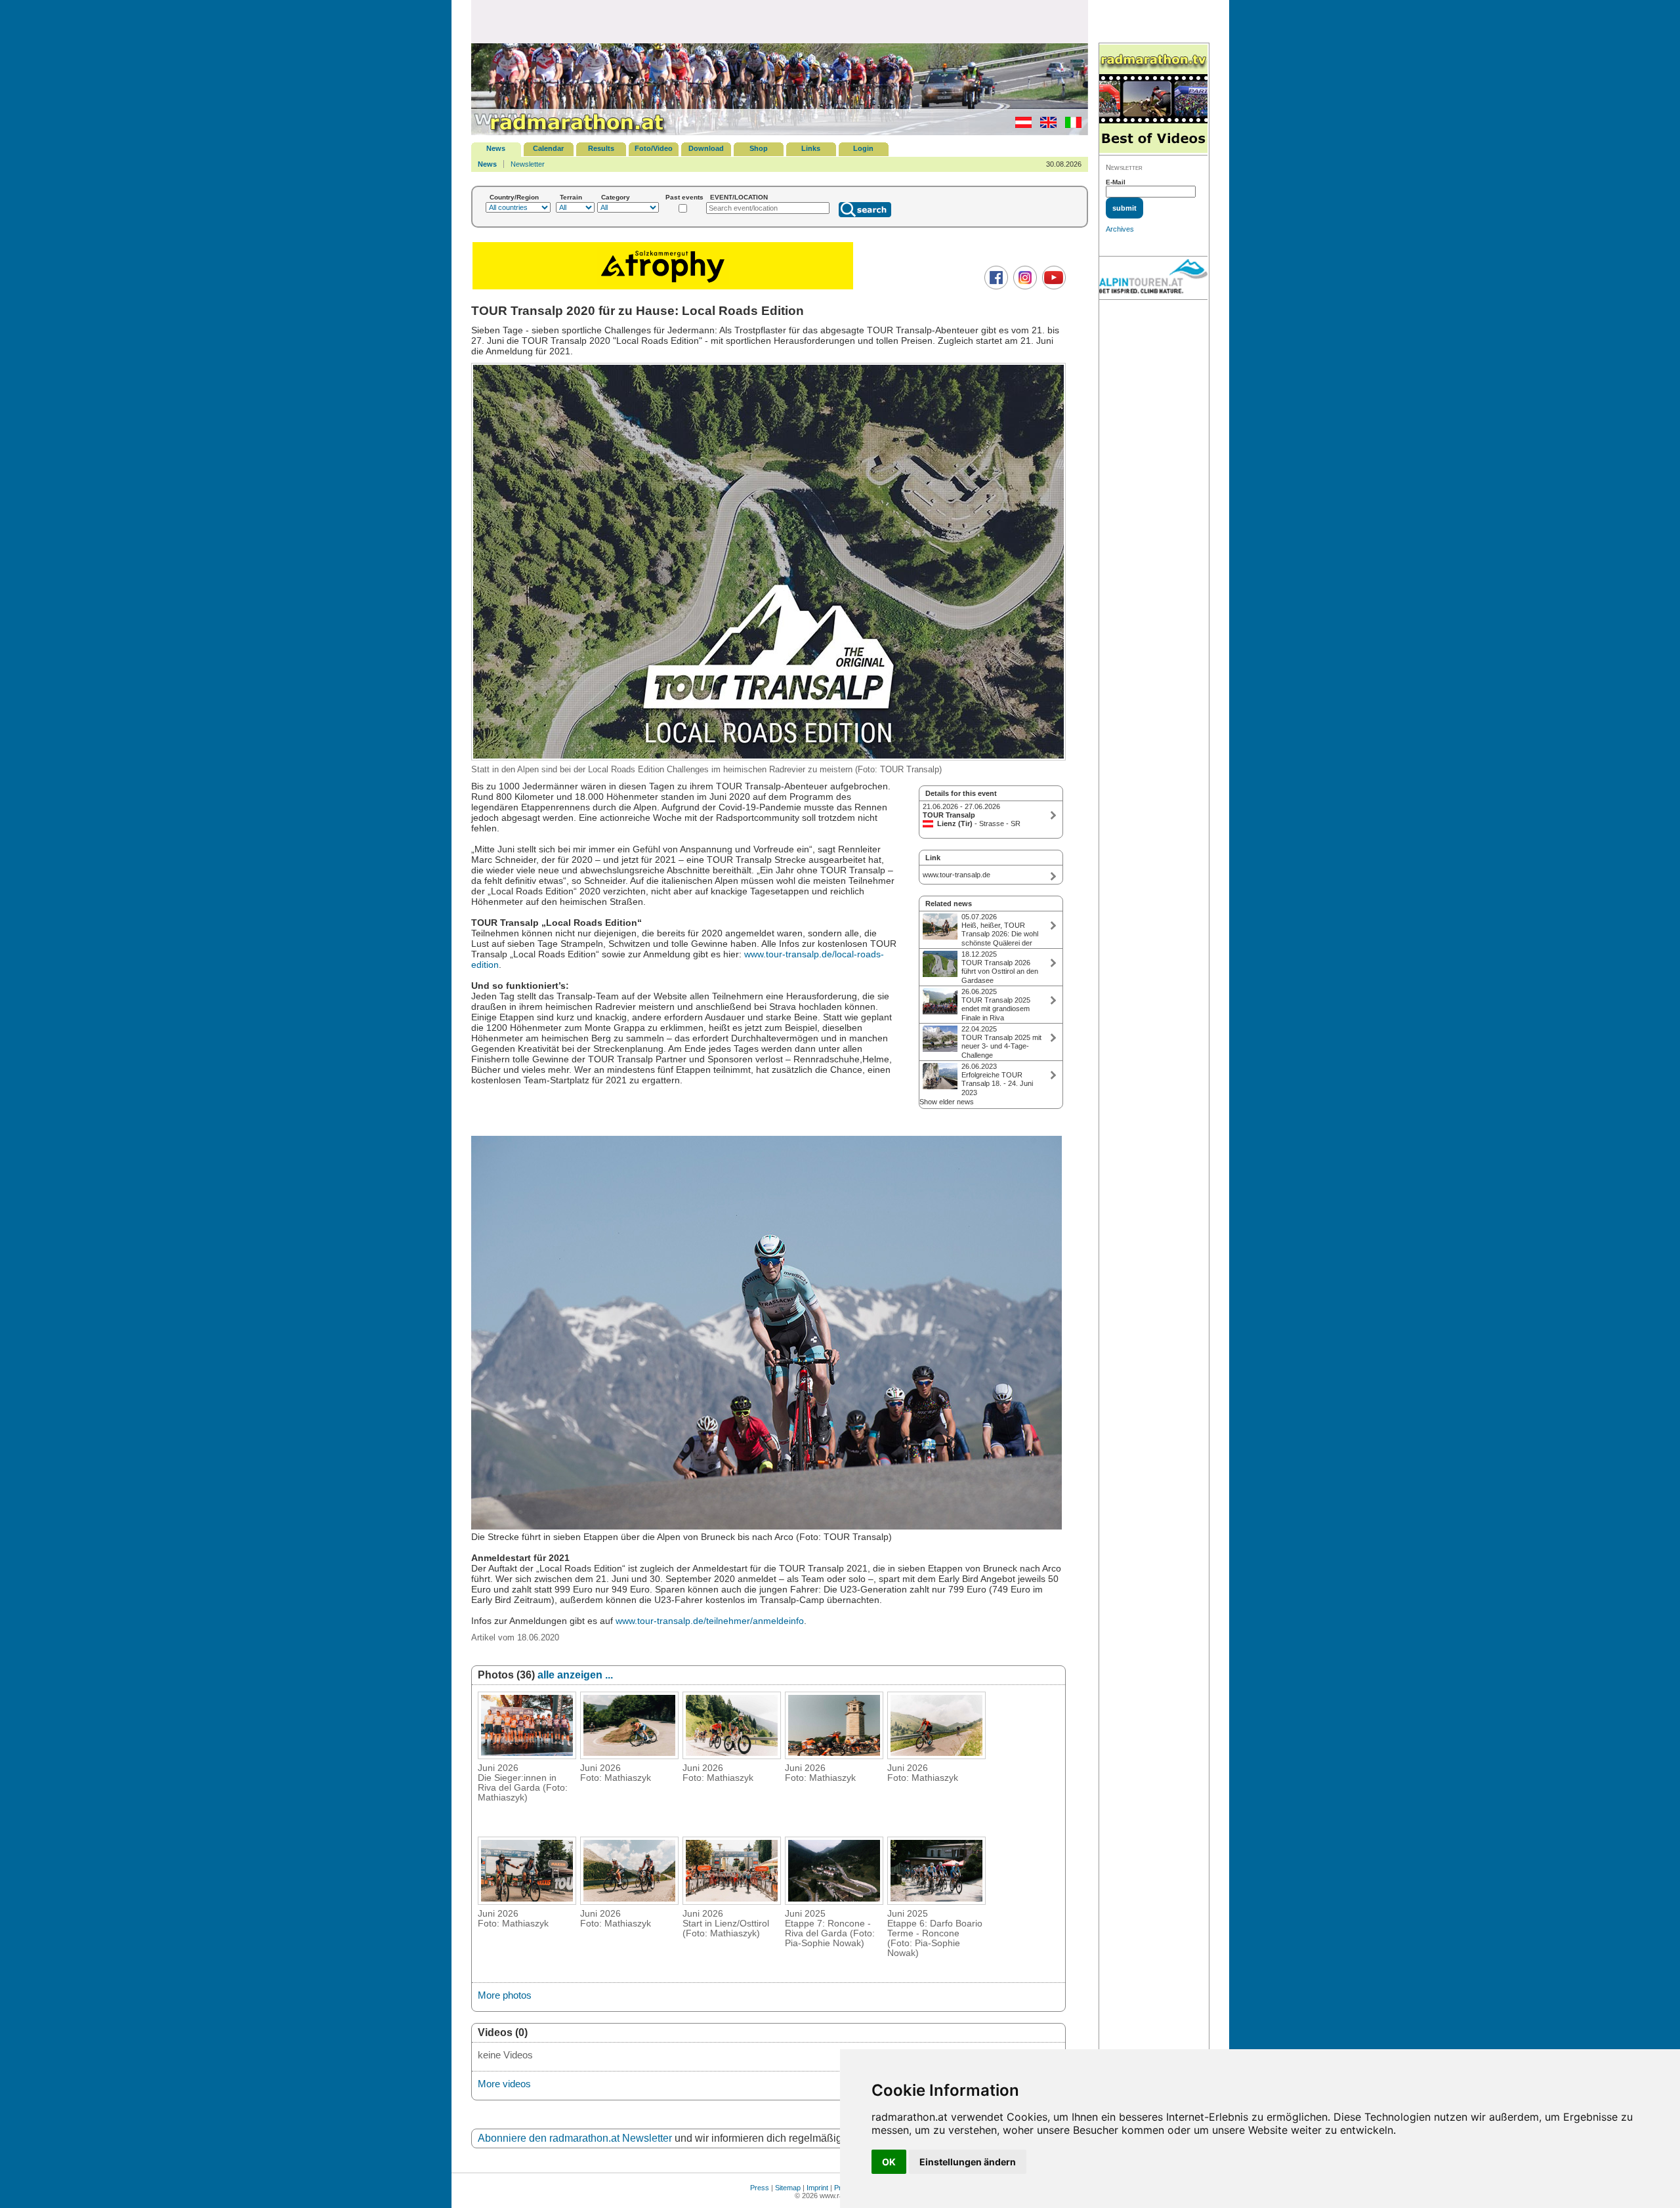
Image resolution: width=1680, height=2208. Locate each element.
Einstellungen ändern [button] (968, 2162)
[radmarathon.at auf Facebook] (995, 287)
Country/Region (514, 197)
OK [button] (889, 2162)
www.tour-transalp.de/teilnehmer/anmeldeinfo (710, 1621)
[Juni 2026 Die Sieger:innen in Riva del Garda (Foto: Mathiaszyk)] (527, 1755)
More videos (504, 2084)
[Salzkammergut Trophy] (663, 288)
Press (760, 2188)
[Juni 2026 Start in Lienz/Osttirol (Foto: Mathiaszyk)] (732, 1901)
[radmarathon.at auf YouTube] (1052, 287)
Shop (759, 148)
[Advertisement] (780, 21)
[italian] (1070, 125)
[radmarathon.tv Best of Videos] (1153, 99)
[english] (1045, 125)
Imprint (817, 2188)
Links (811, 148)
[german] (1020, 125)
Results (601, 148)
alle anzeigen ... (575, 1675)
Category (616, 197)
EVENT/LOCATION (739, 197)
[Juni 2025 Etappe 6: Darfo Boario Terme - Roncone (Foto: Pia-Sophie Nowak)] (936, 1901)
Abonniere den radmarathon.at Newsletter (575, 2138)
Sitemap (788, 2188)
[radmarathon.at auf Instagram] (1023, 287)
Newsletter (528, 164)
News (496, 148)
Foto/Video (654, 148)
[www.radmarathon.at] (570, 133)
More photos (505, 1995)
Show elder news (947, 1102)
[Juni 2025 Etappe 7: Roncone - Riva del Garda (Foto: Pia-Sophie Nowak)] (834, 1901)
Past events (684, 197)
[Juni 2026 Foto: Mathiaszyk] (629, 1755)
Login (863, 148)
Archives (1120, 229)
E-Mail (1116, 182)
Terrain (571, 197)
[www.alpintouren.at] (1153, 278)
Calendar (548, 148)
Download (706, 148)
